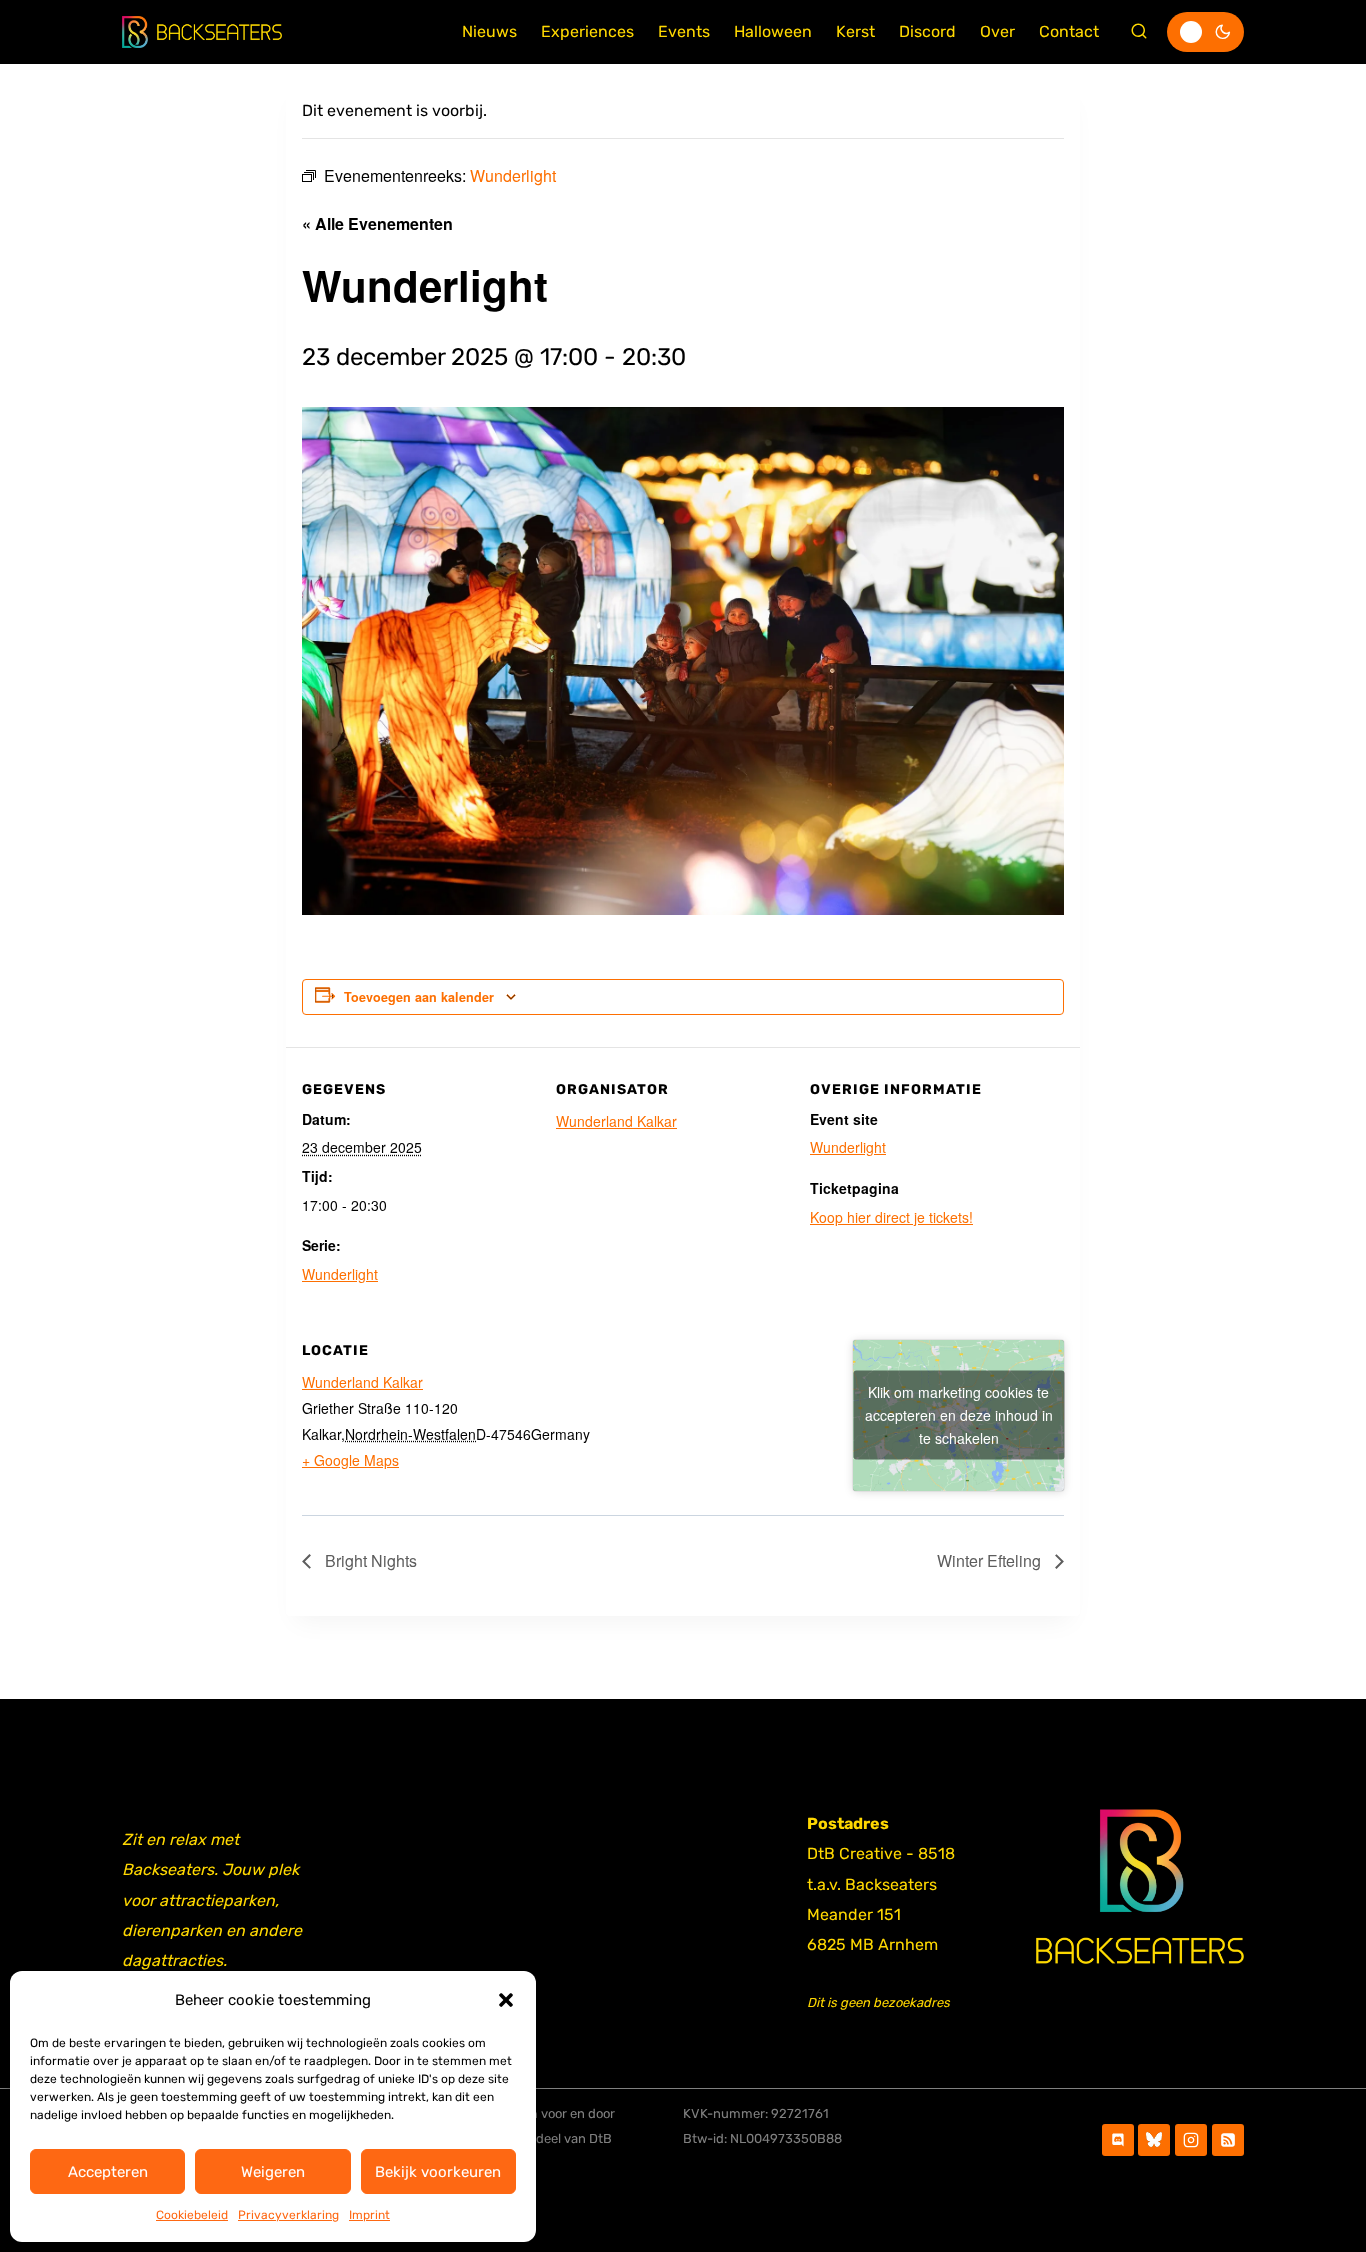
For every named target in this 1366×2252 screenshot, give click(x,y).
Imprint (369, 2215)
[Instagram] (1191, 2140)
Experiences (587, 31)
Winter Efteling (991, 1560)
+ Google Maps (350, 1460)
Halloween (773, 31)
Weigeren (273, 2172)
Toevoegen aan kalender (419, 997)
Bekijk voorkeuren (438, 2172)
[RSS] (1228, 2140)
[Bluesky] (1154, 2140)
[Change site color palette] (1205, 32)
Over (997, 31)
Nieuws (489, 31)
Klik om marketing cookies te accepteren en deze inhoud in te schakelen (959, 1415)
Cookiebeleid (192, 2215)
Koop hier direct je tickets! (891, 1217)
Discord (927, 31)
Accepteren (108, 2172)
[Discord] (1118, 2140)
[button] (506, 2000)
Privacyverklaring (288, 2215)
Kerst (855, 31)
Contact (1069, 31)
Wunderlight (340, 1274)
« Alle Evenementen (377, 223)
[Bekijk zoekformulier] (1139, 32)
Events (684, 31)
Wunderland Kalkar (616, 1121)
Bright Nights (369, 1560)
